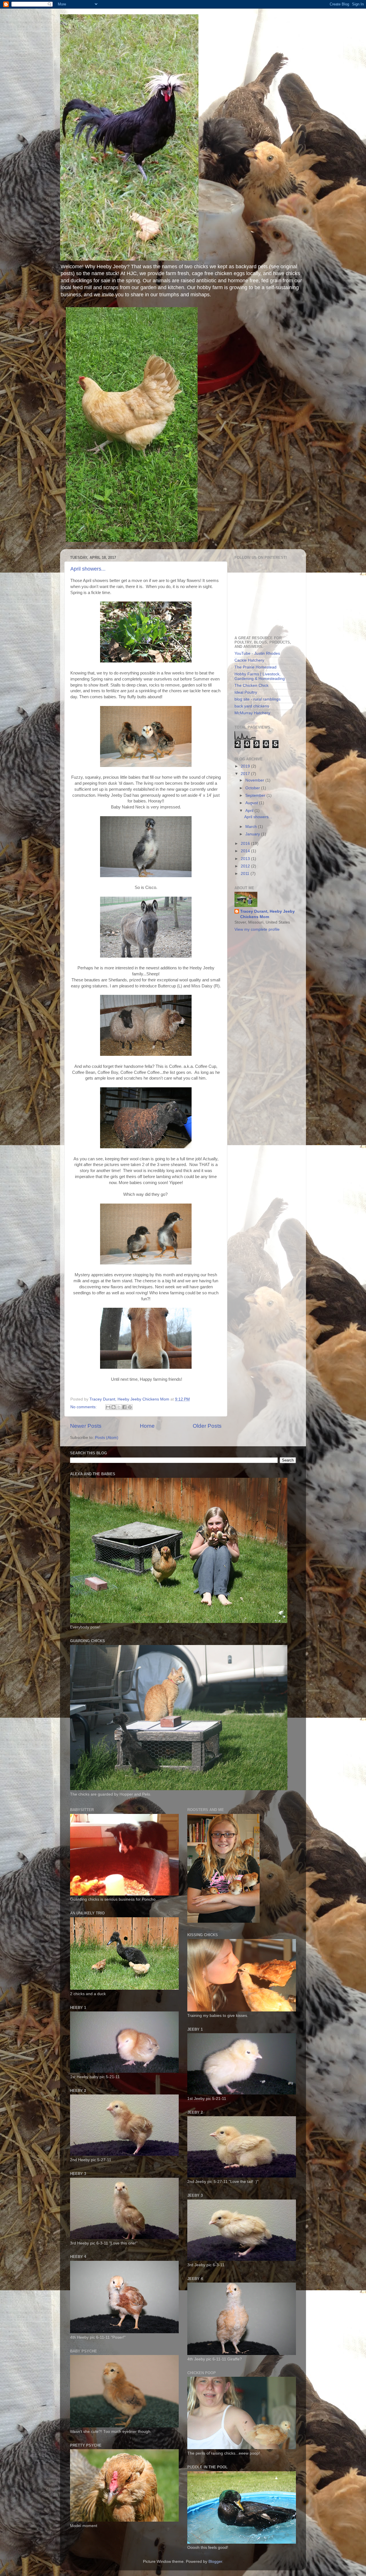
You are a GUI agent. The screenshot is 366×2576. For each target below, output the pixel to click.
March (252, 827)
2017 (246, 774)
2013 (246, 859)
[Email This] (108, 1407)
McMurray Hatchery (252, 713)
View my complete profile (257, 929)
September (256, 795)
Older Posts (207, 1426)
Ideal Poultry (246, 692)
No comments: (84, 1407)
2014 (246, 851)
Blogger (215, 2562)
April (250, 811)
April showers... (88, 569)
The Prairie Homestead (255, 667)
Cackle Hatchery (249, 660)
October (253, 788)
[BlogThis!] (114, 1407)
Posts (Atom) (107, 1438)
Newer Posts (86, 1426)
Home (147, 1426)
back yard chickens (252, 706)
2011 (246, 874)
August (252, 803)
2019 (246, 766)
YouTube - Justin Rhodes (257, 653)
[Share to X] (119, 1407)
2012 (246, 866)
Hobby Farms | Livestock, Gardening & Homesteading (260, 676)
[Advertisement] (263, 597)
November (255, 780)
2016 (246, 844)
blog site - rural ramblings (257, 699)
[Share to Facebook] (124, 1407)
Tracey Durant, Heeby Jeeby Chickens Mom (267, 914)
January (253, 834)
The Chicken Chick (251, 686)
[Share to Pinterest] (130, 1407)
